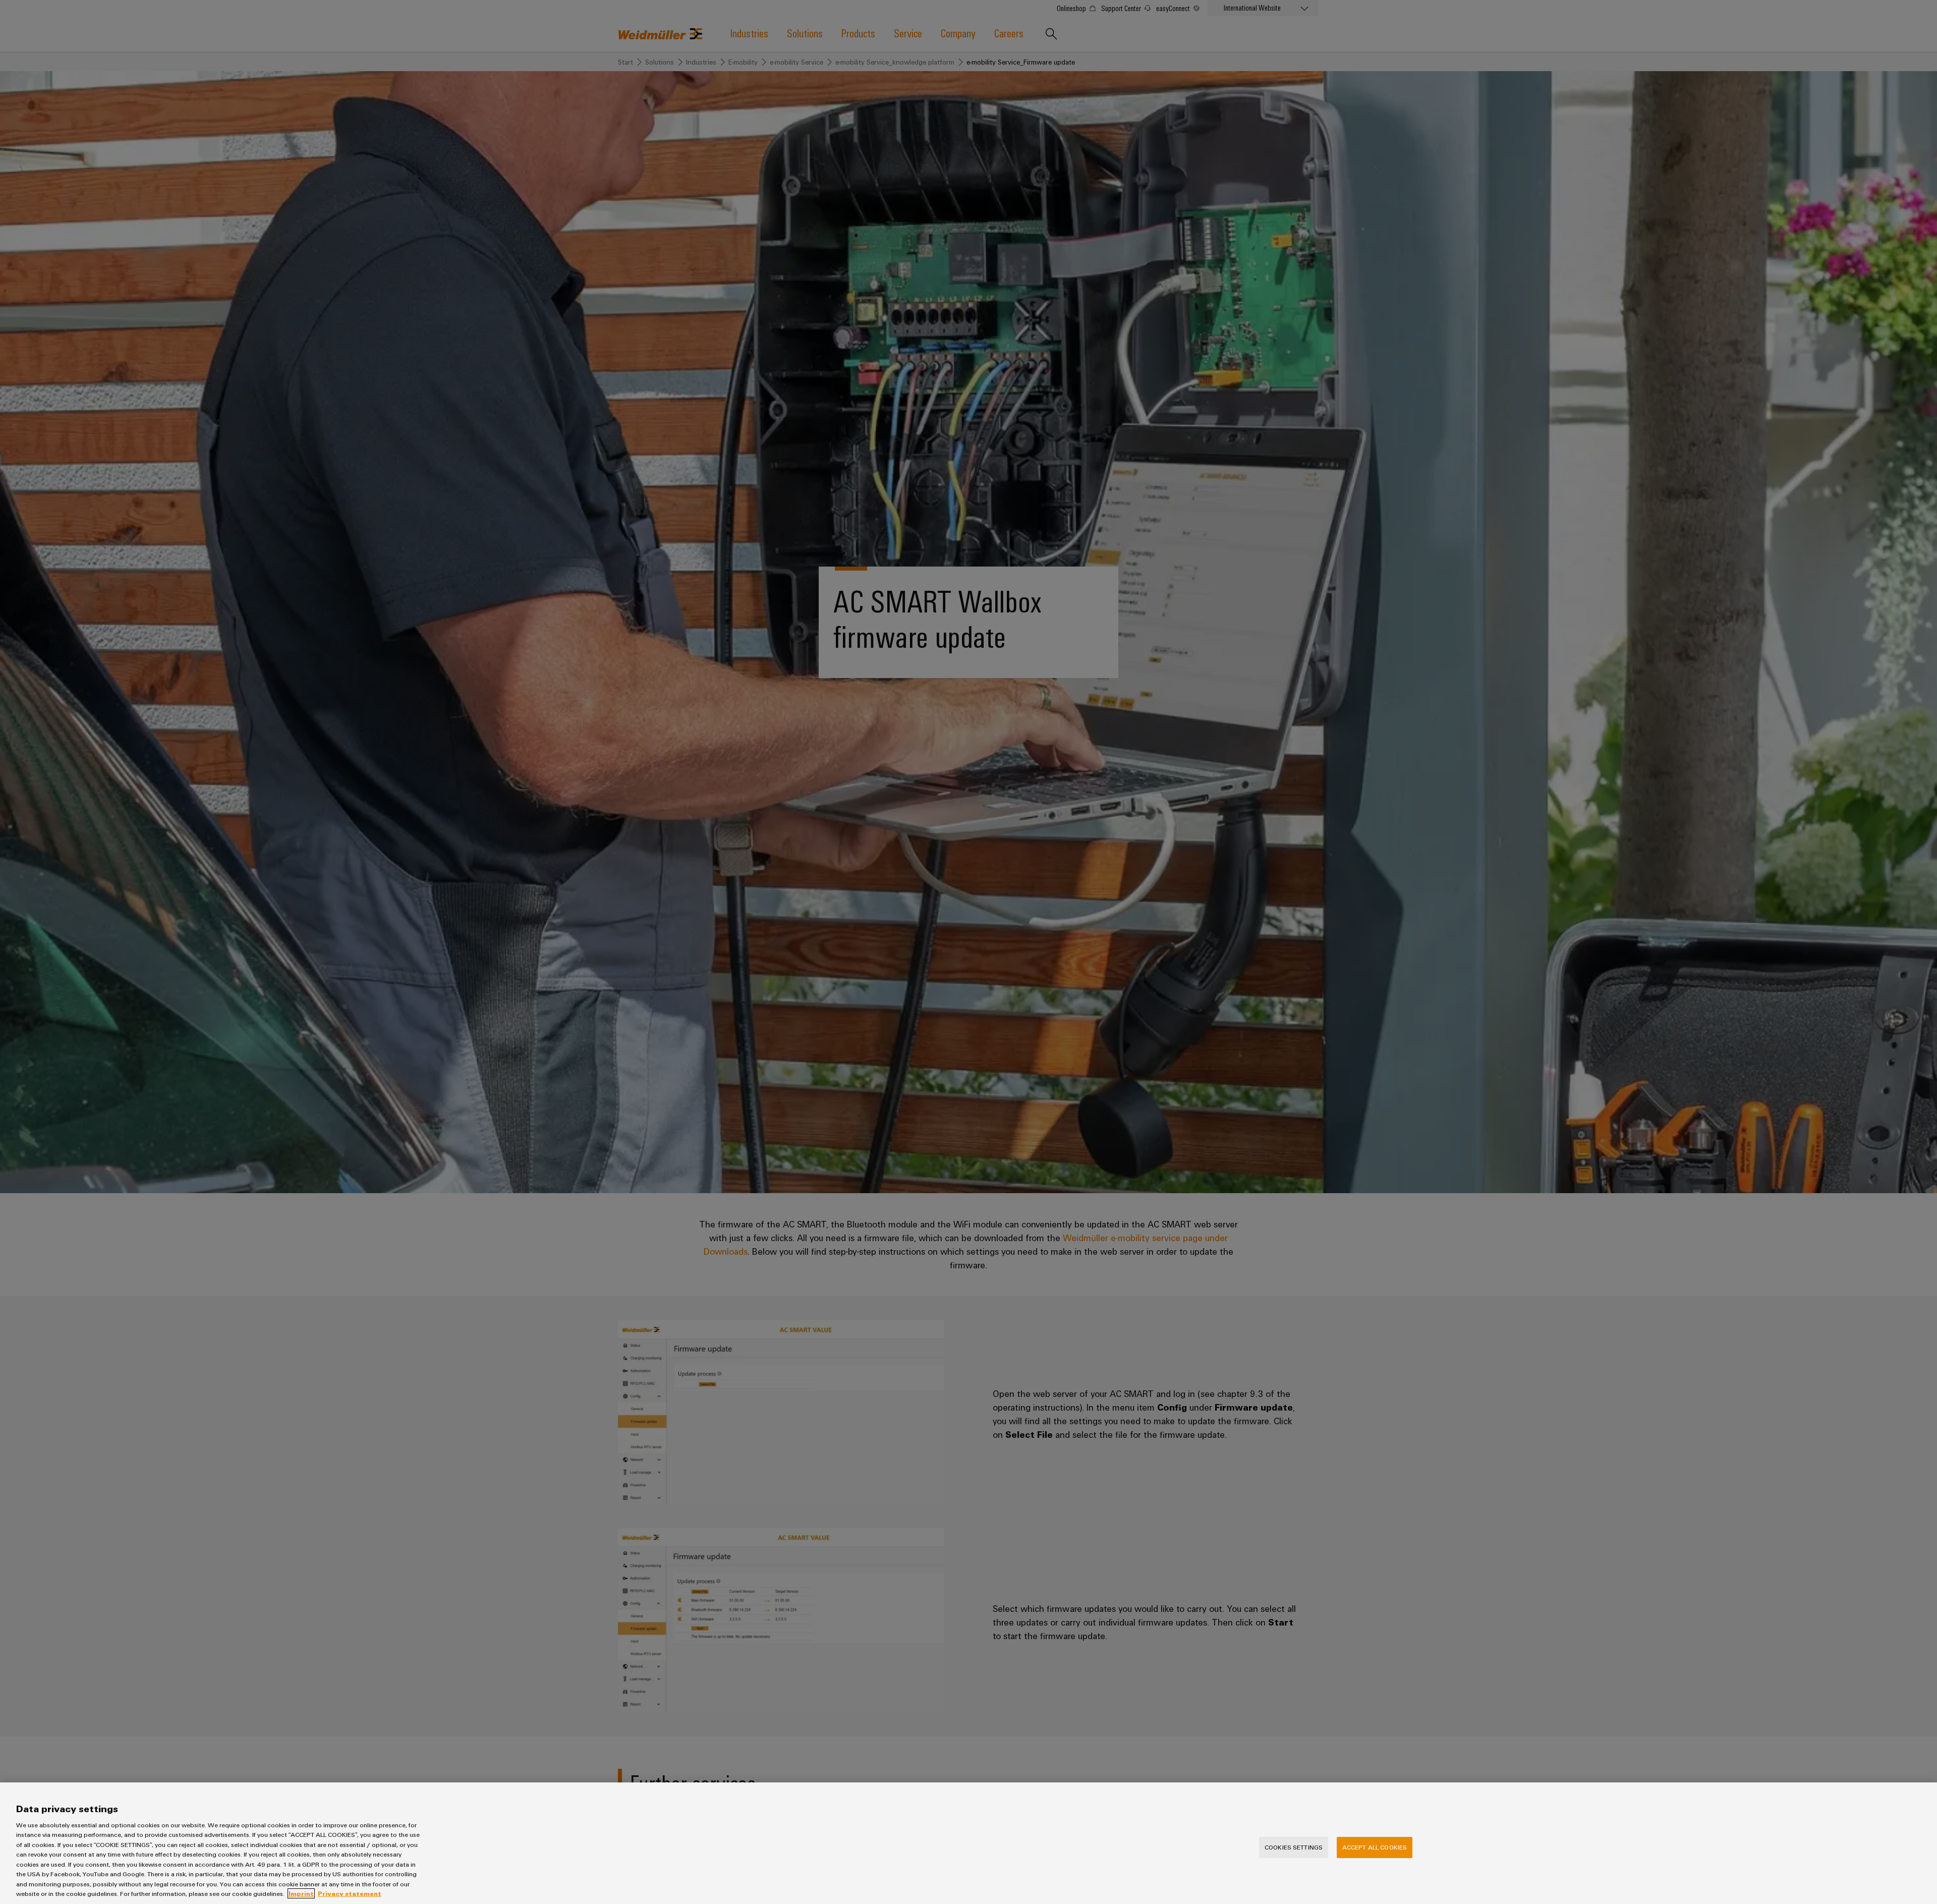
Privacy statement (350, 1893)
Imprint (301, 1893)
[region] (968, 1843)
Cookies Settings (1294, 1847)
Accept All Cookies (1375, 1847)
